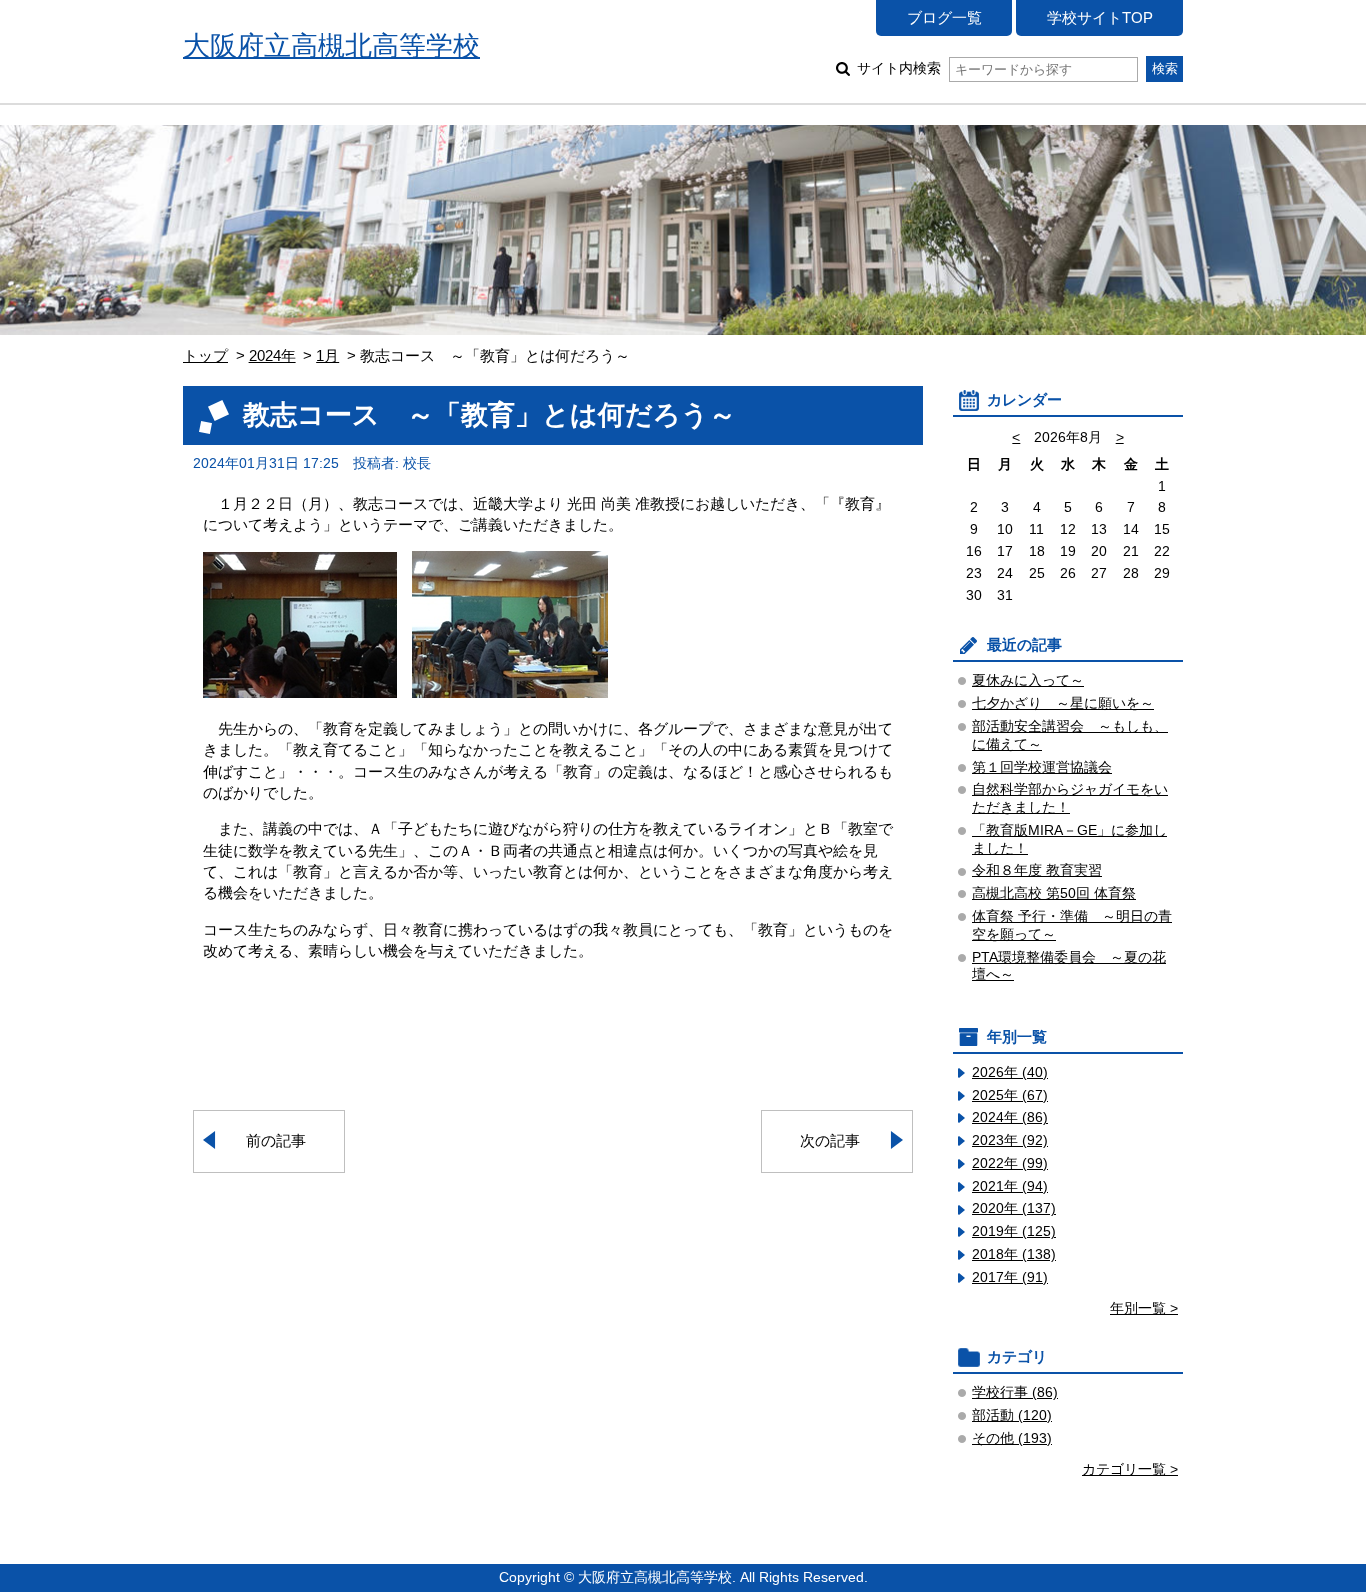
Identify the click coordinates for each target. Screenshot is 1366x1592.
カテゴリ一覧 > (1130, 1469)
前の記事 (276, 1140)
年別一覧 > (1144, 1308)
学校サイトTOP (1100, 17)
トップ (205, 355)
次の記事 (830, 1140)
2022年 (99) (1010, 1163)
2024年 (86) (1010, 1117)
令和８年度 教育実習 (1037, 870)
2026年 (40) (1010, 1072)
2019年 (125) (1014, 1231)
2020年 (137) (1014, 1208)
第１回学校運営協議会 (1042, 767)
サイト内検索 (899, 68)
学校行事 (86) (1015, 1392)
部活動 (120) (1012, 1415)
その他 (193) (1012, 1438)
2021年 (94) (1010, 1186)
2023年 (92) (1010, 1140)
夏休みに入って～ (1028, 680)
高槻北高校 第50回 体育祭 (1054, 893)
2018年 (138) (1014, 1254)
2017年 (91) (1010, 1277)
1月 (327, 355)
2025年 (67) (1010, 1095)
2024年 (272, 355)
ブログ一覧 (944, 17)
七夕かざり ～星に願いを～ (1063, 703)
